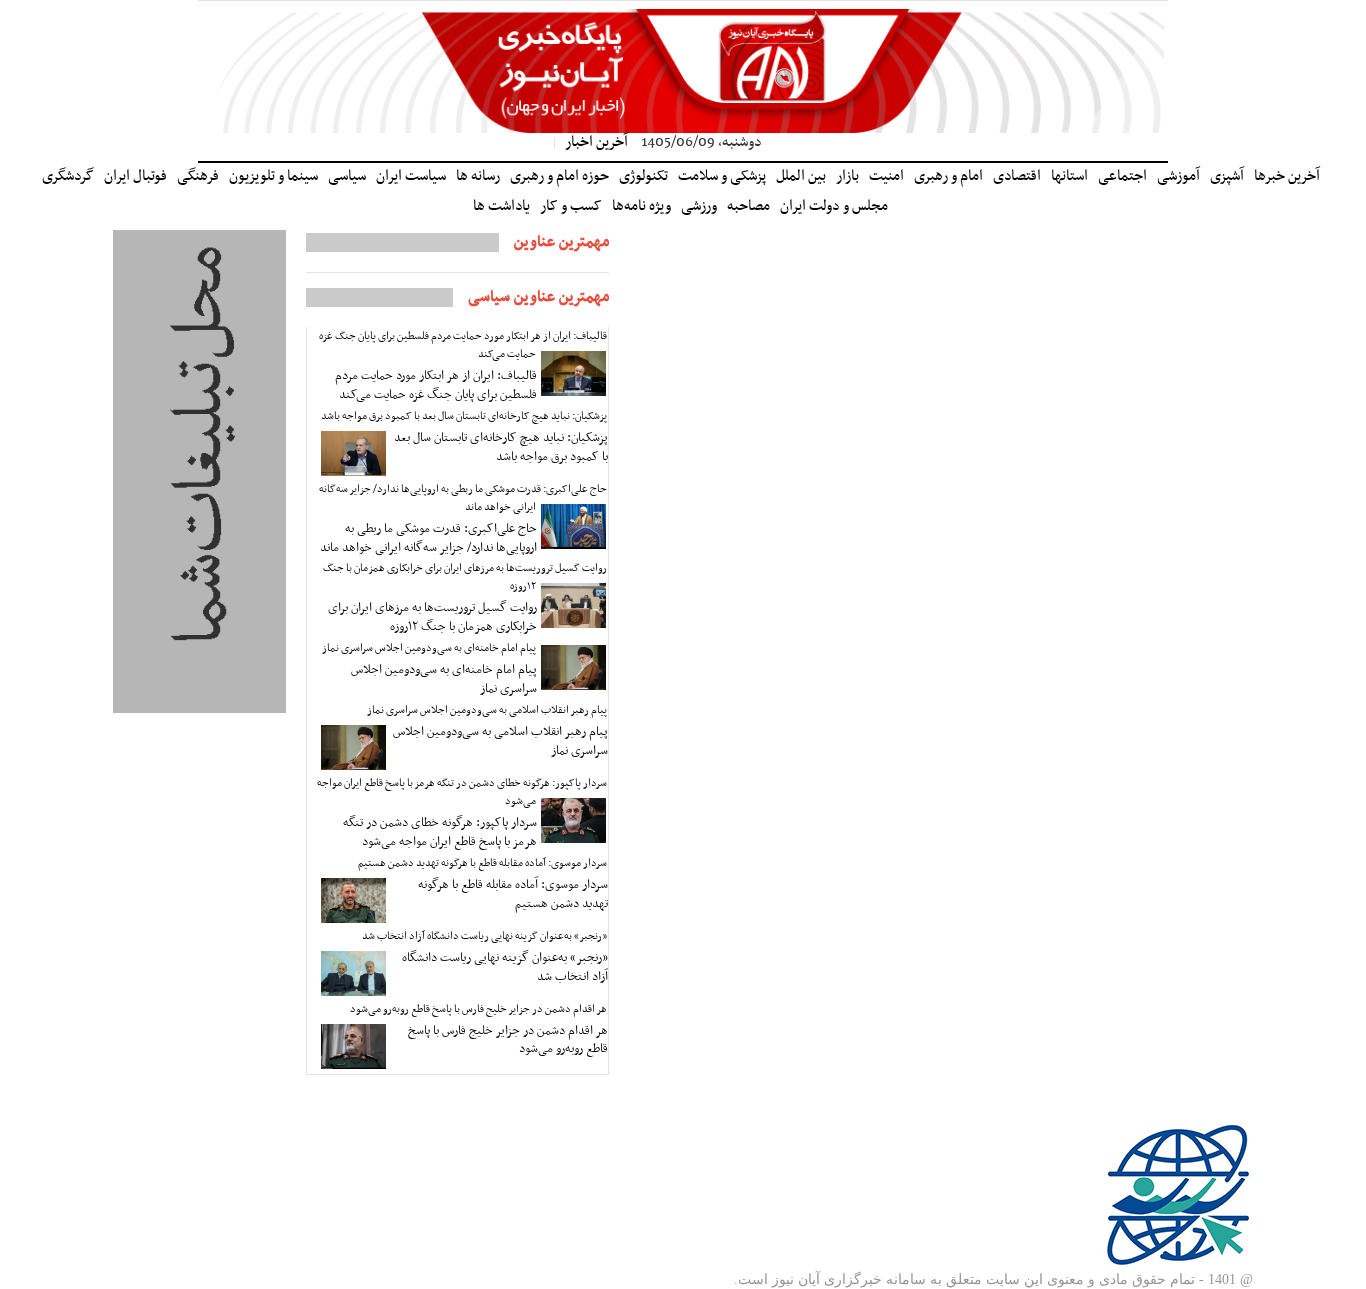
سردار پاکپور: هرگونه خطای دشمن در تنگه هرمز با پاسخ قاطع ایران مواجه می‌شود (462, 792)
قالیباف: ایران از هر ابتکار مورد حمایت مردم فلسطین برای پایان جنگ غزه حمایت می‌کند (463, 345)
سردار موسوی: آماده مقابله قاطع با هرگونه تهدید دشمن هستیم (482, 863)
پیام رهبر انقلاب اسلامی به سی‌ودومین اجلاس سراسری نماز (487, 710)
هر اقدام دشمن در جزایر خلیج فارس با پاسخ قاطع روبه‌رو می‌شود (478, 1009)
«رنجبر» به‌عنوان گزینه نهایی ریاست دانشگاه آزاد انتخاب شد (484, 936)
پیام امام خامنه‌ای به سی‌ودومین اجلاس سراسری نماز (429, 648)
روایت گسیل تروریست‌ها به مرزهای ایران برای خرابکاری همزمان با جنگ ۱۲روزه (465, 577)
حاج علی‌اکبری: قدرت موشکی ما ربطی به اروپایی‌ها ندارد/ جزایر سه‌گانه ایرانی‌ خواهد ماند (463, 498)
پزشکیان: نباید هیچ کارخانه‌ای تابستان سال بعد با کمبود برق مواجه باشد (464, 416)
